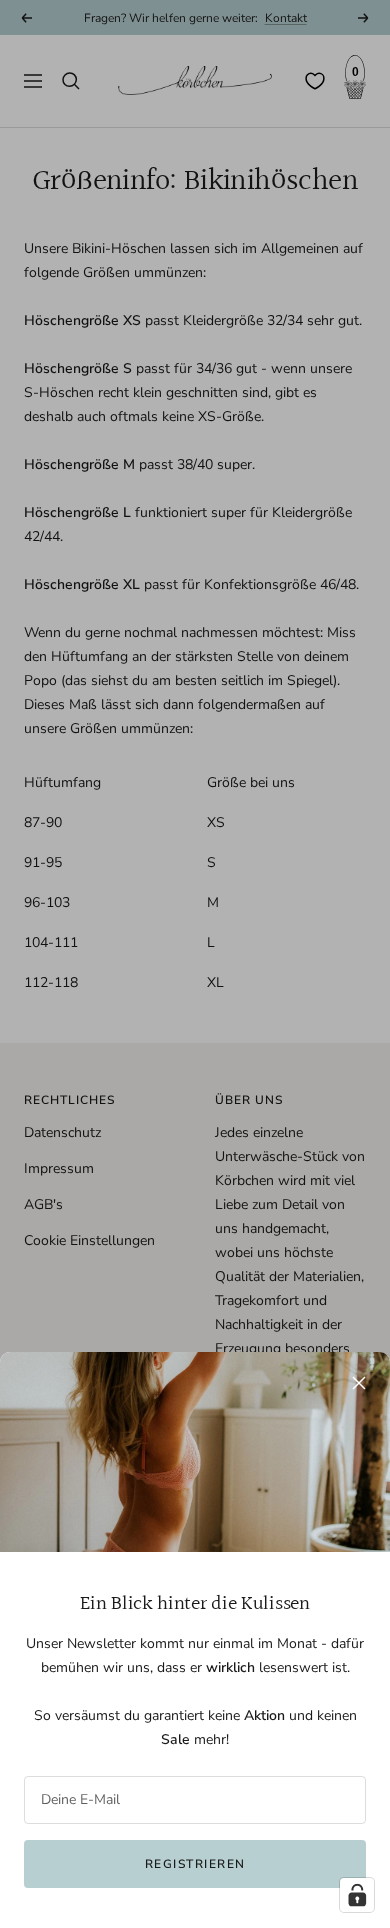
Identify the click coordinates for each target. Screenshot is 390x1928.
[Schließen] (359, 1383)
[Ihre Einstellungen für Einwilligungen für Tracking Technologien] (357, 1895)
